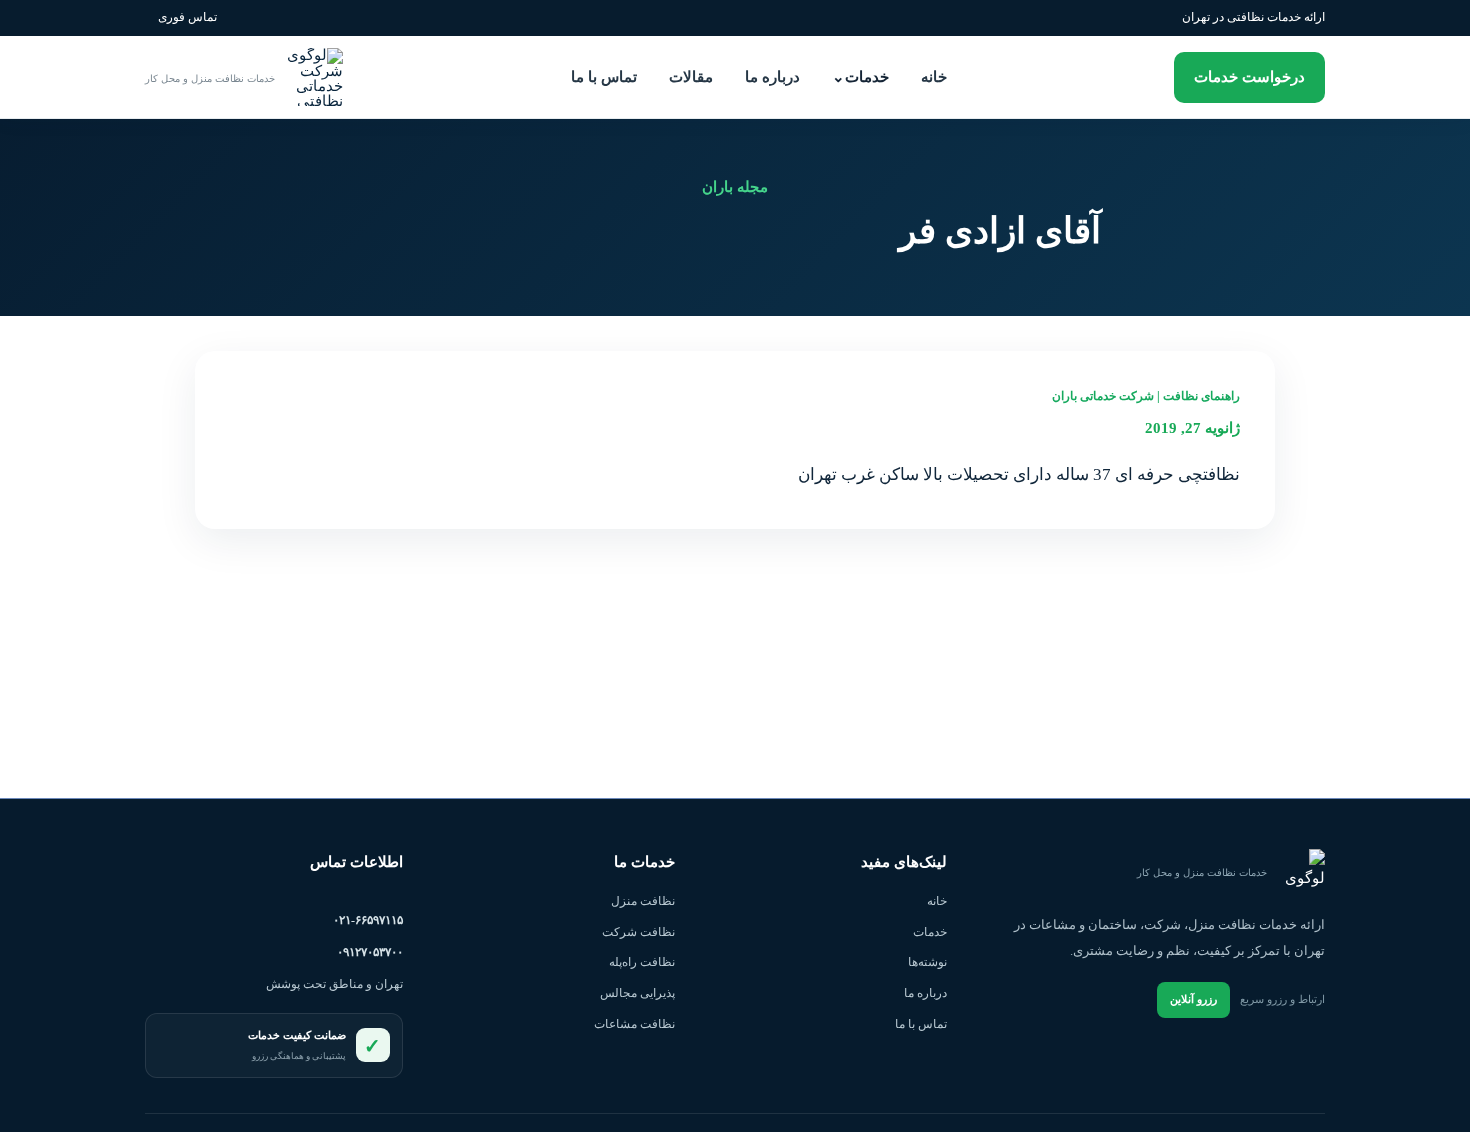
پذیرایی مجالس (637, 993)
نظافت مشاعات (634, 1024)
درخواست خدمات (1249, 77)
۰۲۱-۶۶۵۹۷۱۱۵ (368, 920)
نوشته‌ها (927, 962)
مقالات (691, 77)
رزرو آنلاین (1193, 999)
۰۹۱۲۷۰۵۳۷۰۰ (370, 952)
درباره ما (772, 77)
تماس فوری (187, 17)
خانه (934, 77)
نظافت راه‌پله (642, 962)
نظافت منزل (643, 901)
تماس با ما (604, 77)
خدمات (860, 77)
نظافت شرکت (638, 932)
